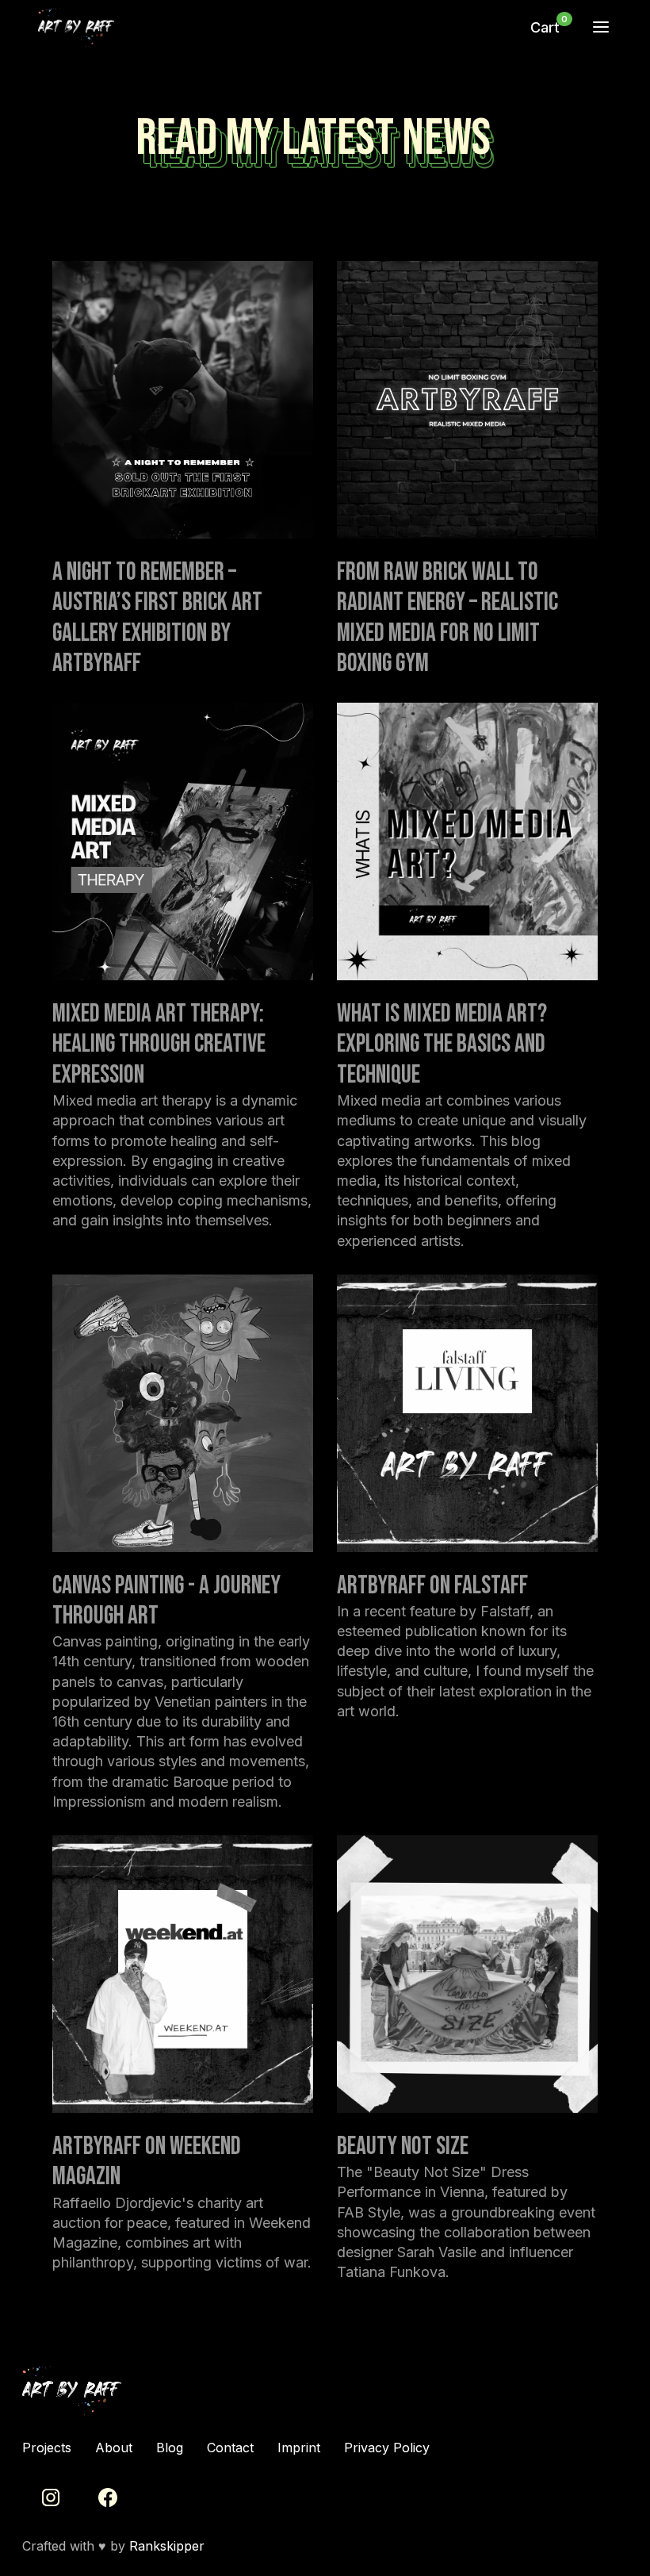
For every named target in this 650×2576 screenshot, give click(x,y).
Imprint (299, 2448)
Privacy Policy (387, 2448)
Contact (230, 2448)
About (114, 2448)
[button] (545, 28)
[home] (273, 27)
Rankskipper (167, 2546)
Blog (170, 2448)
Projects (47, 2448)
